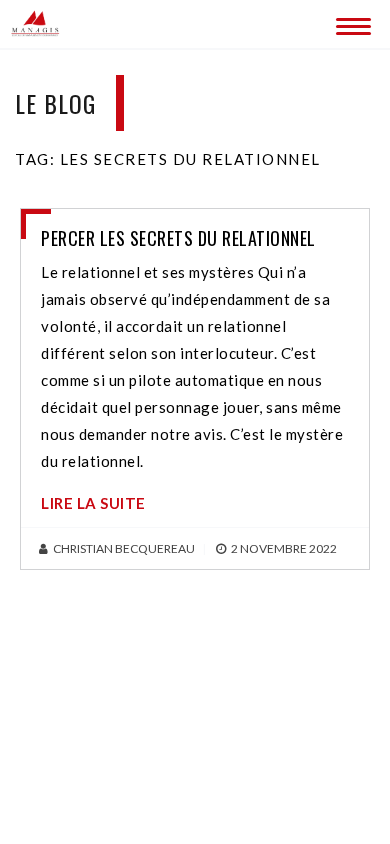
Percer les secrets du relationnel (178, 238)
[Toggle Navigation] (350, 22)
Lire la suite (93, 503)
